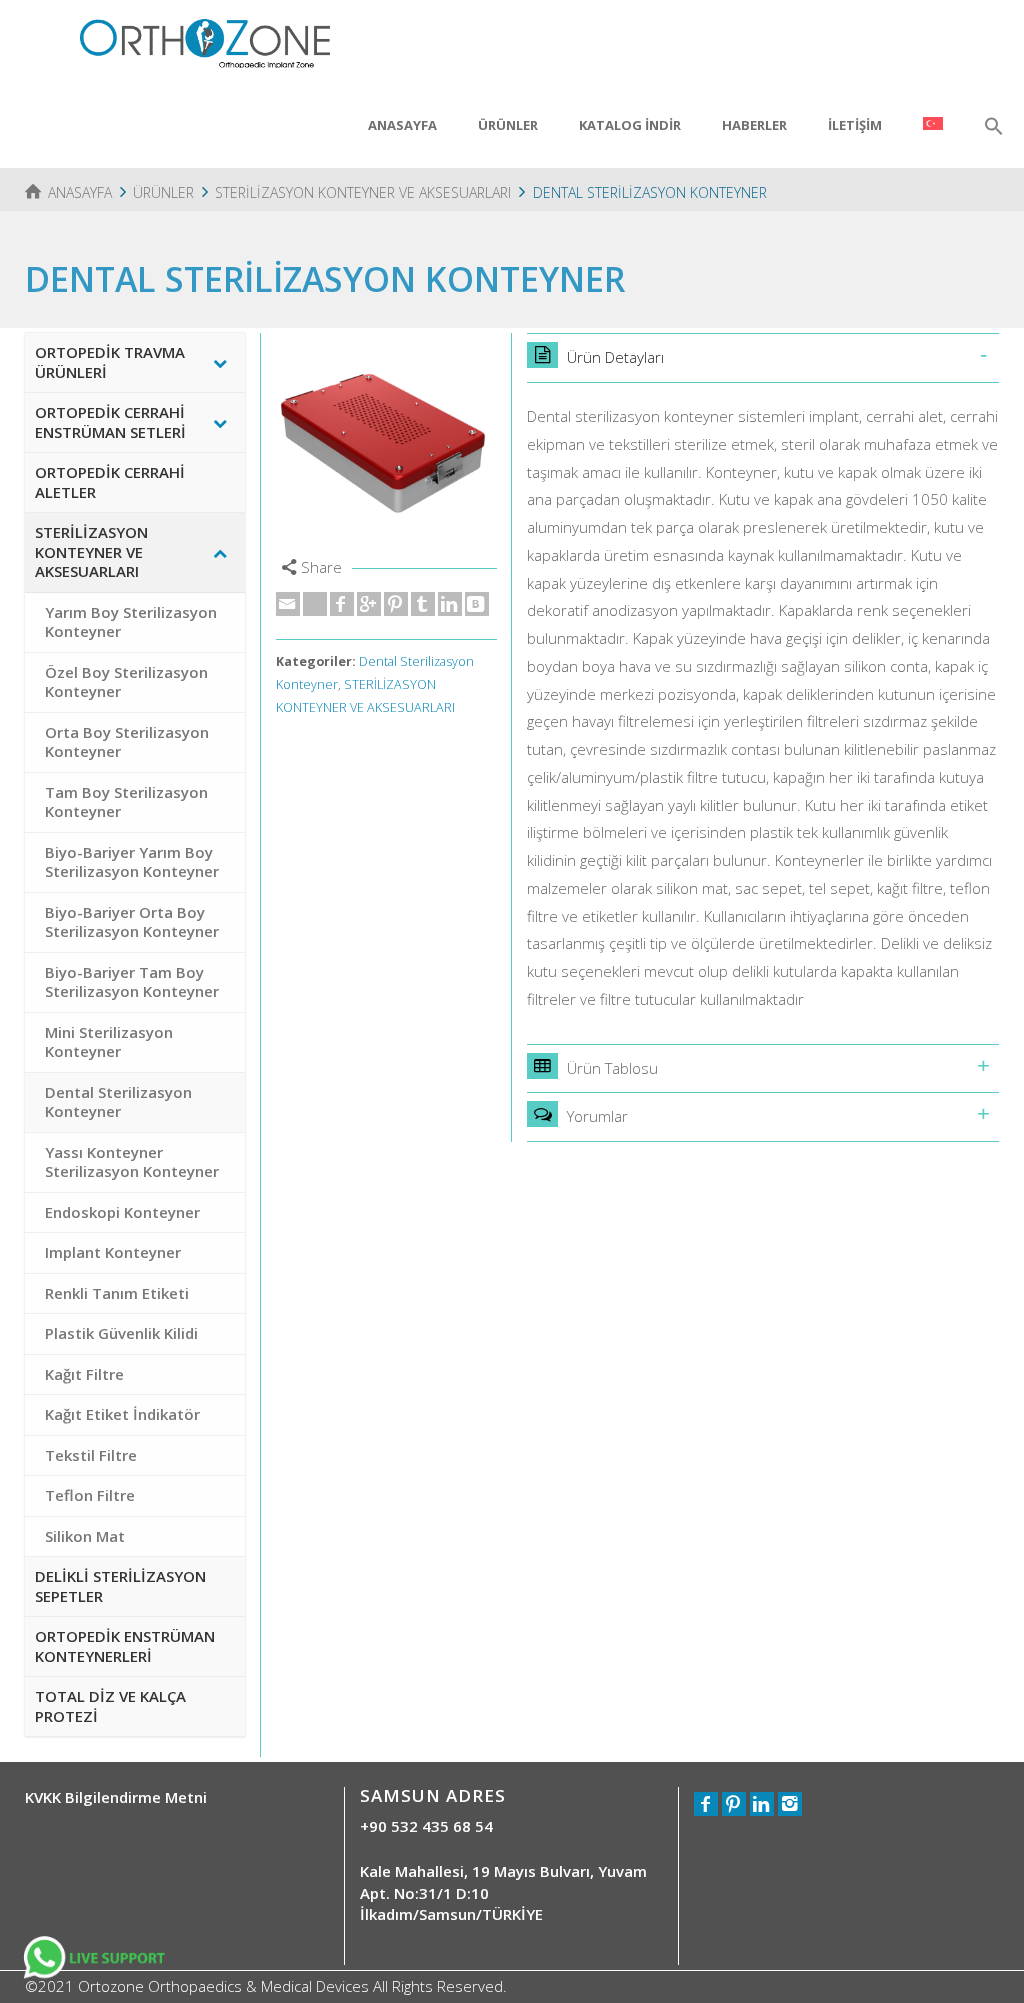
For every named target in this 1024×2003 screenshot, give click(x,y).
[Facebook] (342, 604)
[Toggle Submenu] (220, 362)
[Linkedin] (450, 604)
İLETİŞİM (855, 125)
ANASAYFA (402, 125)
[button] (994, 127)
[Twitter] (315, 604)
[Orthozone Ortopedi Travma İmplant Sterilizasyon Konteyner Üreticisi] (205, 41)
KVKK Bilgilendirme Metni (116, 1797)
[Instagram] (790, 1804)
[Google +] (369, 604)
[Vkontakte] (477, 604)
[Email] (288, 604)
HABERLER (754, 125)
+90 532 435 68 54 (426, 1826)
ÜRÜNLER (508, 125)
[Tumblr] (423, 604)
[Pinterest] (396, 604)
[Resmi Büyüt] (386, 443)
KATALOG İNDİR (630, 125)
